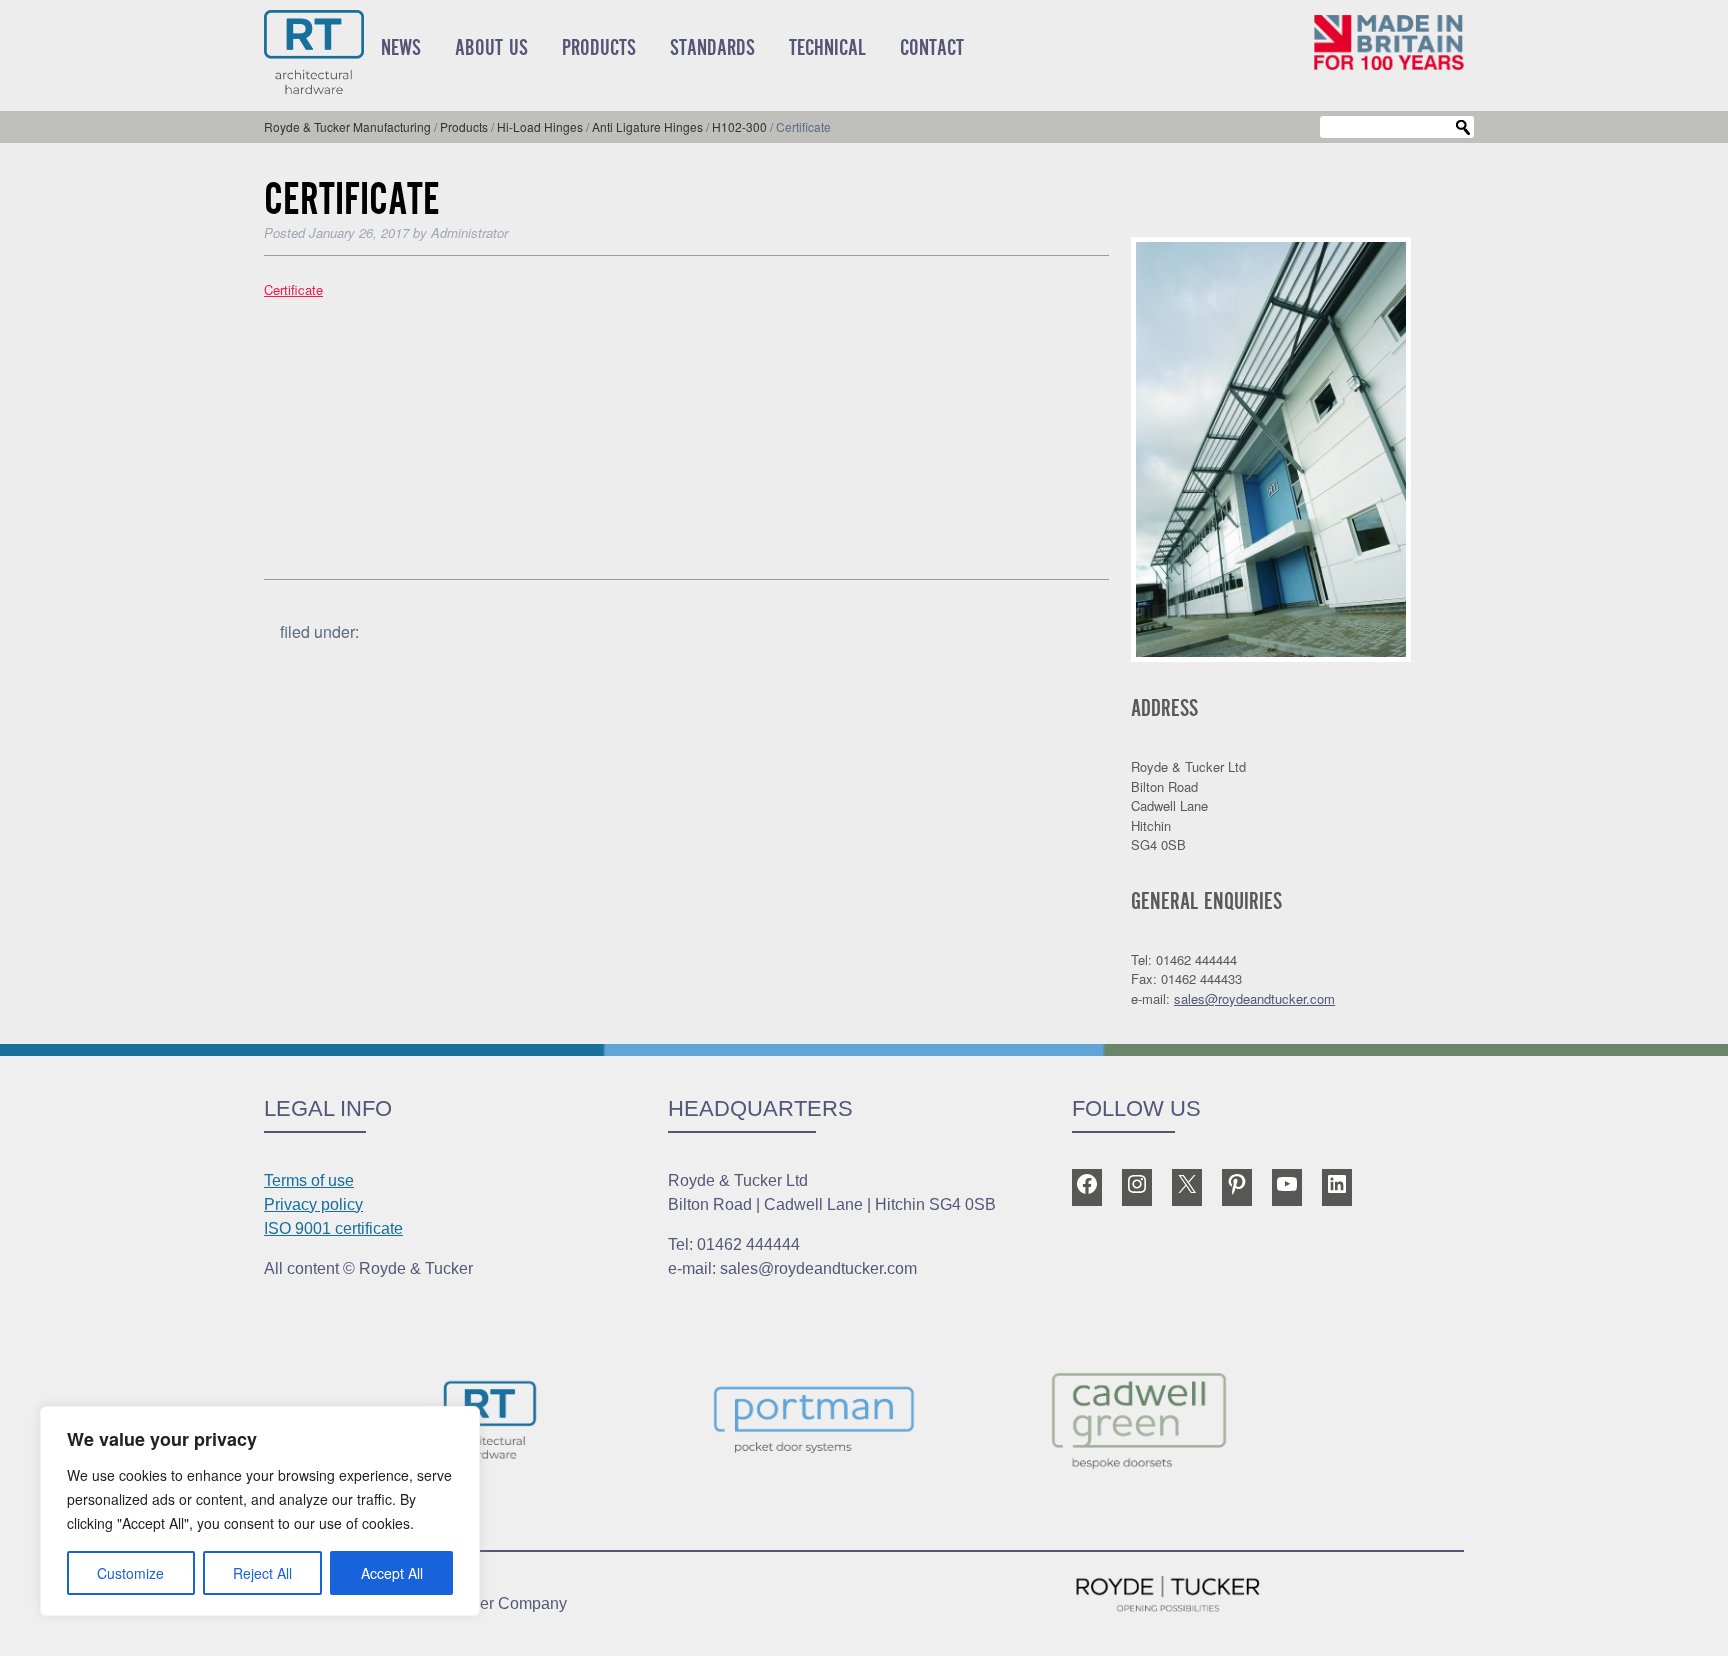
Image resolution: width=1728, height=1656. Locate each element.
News (401, 48)
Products (599, 48)
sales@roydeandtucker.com (1254, 998)
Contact (932, 48)
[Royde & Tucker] (540, 1423)
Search (1463, 128)
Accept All (392, 1573)
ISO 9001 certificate (333, 1228)
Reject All (262, 1573)
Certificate (293, 289)
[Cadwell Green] (1188, 1423)
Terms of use (309, 1180)
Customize (130, 1573)
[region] (260, 1511)
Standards (712, 48)
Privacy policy (313, 1204)
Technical (827, 48)
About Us (491, 48)
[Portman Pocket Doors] (864, 1423)
